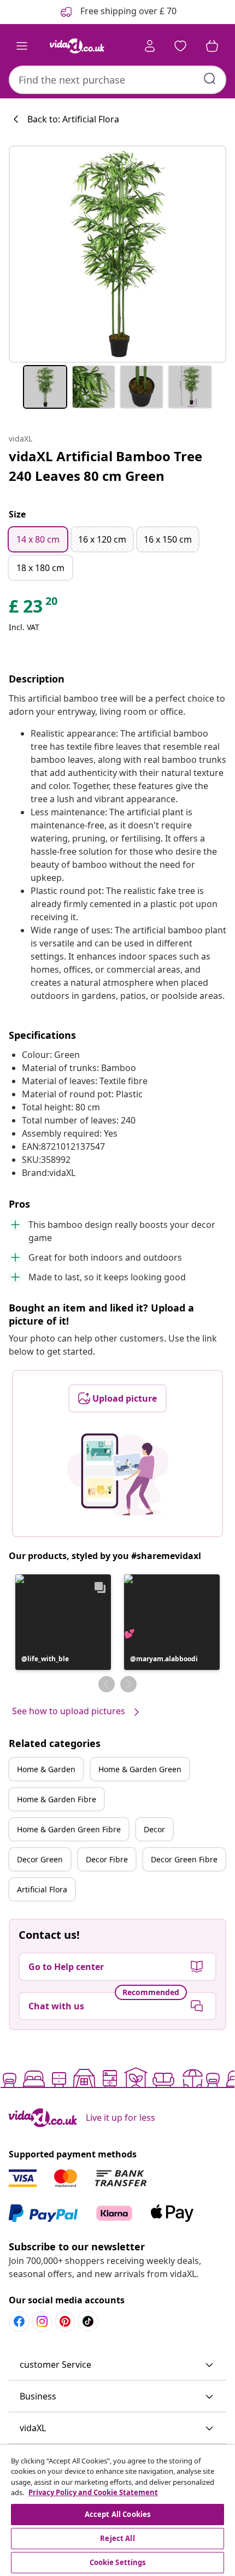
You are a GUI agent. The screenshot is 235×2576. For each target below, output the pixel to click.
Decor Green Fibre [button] (184, 1859)
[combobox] (117, 80)
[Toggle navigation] (22, 46)
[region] (117, 2510)
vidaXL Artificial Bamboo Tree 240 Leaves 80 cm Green (105, 466)
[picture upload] (118, 1474)
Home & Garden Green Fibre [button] (69, 1829)
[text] (34, 609)
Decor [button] (154, 1829)
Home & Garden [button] (46, 1769)
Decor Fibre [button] (107, 1859)
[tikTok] (88, 2321)
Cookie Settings (118, 2562)
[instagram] (42, 2321)
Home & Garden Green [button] (140, 1769)
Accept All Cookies (117, 2514)
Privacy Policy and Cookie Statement (93, 2492)
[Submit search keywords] (210, 79)
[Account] (150, 46)
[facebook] (19, 2321)
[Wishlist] (180, 46)
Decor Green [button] (40, 1859)
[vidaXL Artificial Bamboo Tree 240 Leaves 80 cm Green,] (117, 254)
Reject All (117, 2538)
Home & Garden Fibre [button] (57, 1799)
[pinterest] (65, 2321)
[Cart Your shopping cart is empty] (212, 46)
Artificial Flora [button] (42, 1889)
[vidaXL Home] (77, 46)
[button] (63, 1622)
